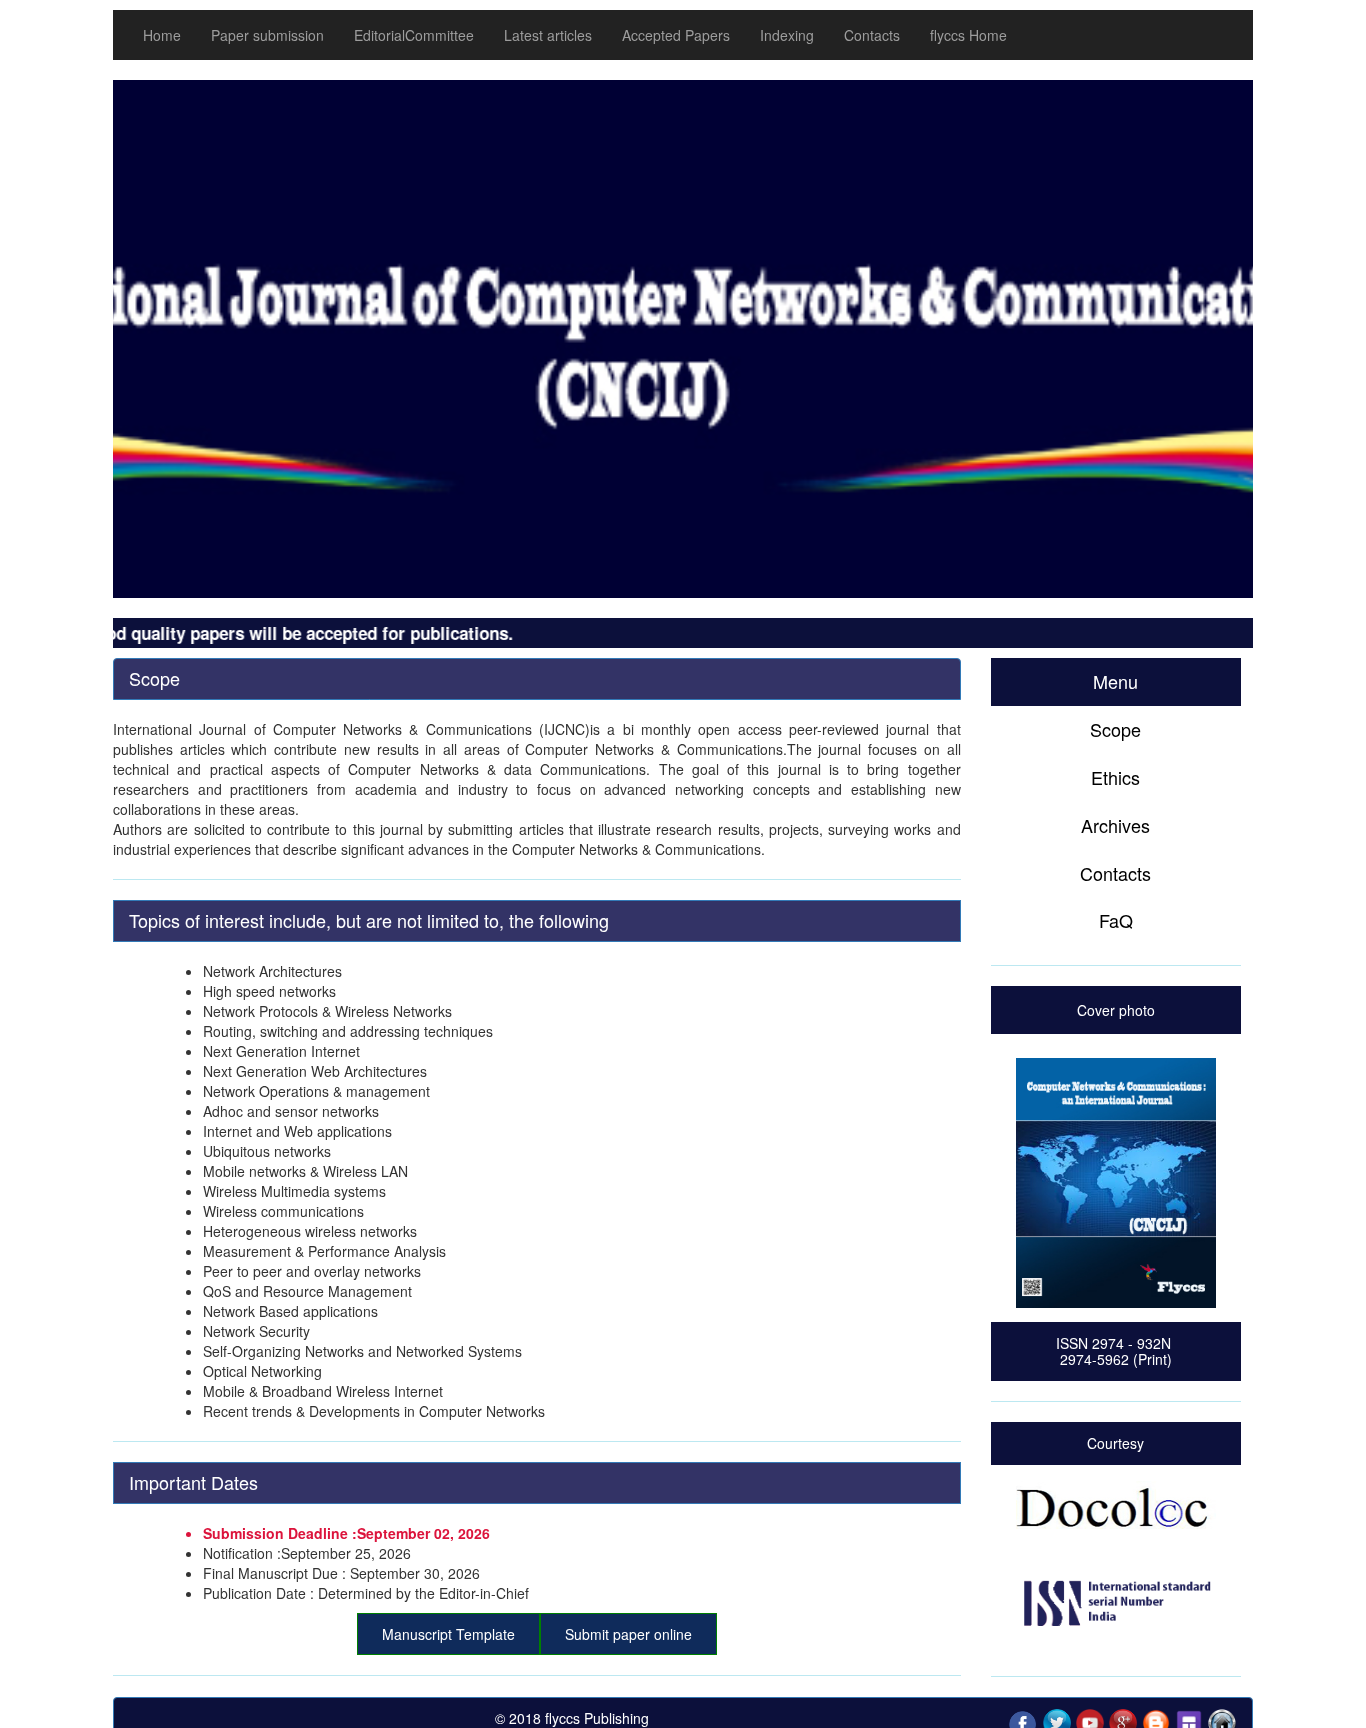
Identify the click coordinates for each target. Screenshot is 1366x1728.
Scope (1115, 729)
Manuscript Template (448, 1634)
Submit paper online (628, 1634)
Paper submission (267, 35)
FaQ (1116, 920)
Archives (1115, 825)
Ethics (1115, 777)
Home (162, 35)
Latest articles (548, 35)
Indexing (787, 35)
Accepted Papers (676, 35)
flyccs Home (968, 35)
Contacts (872, 35)
